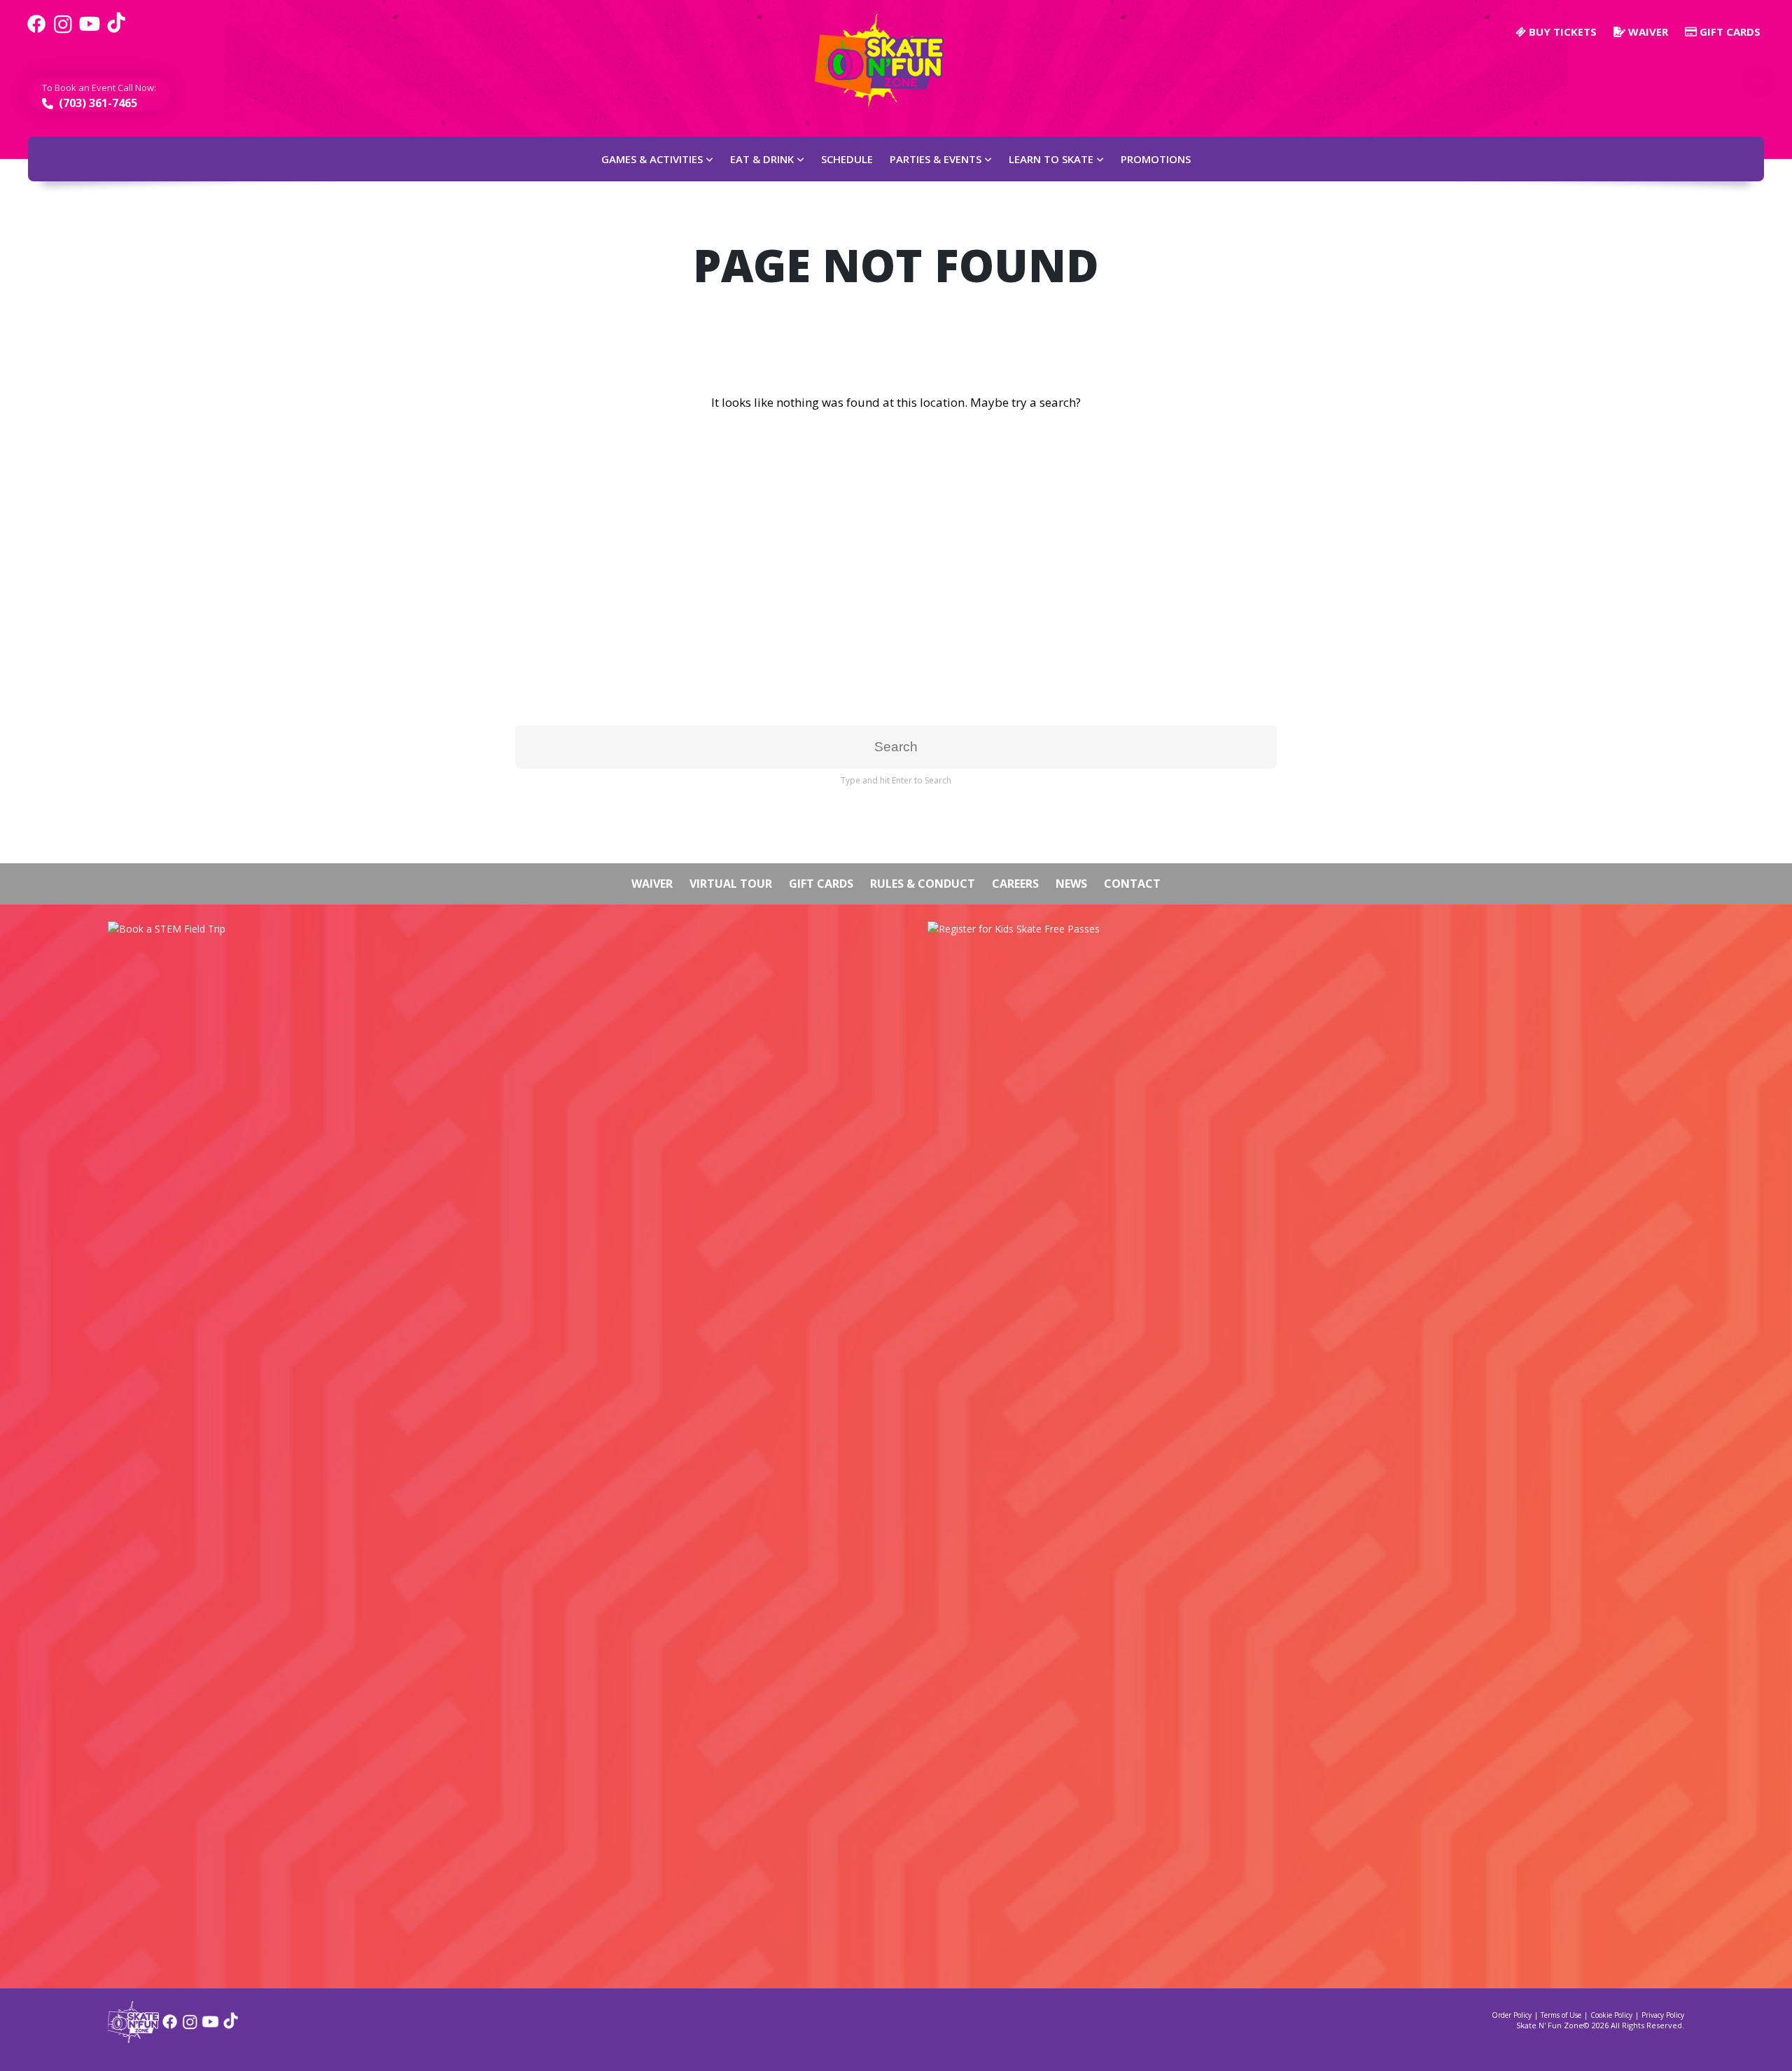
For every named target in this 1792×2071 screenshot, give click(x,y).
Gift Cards (1729, 32)
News (1071, 884)
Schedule (847, 159)
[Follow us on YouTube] (90, 32)
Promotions (1156, 159)
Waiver (1647, 32)
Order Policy (1512, 2015)
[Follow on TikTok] (231, 2027)
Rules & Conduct (923, 884)
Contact (1132, 884)
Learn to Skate (1051, 159)
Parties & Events (936, 159)
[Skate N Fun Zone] (888, 61)
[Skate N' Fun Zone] (133, 2038)
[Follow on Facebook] (170, 2027)
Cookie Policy (1611, 2015)
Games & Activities (652, 159)
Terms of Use (1561, 2015)
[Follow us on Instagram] (63, 32)
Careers (1015, 884)
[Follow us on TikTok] (116, 32)
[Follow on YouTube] (210, 2027)
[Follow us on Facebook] (36, 32)
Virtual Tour (731, 884)
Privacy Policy (1663, 2015)
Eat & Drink (762, 159)
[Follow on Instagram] (190, 2027)
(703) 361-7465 (97, 103)
